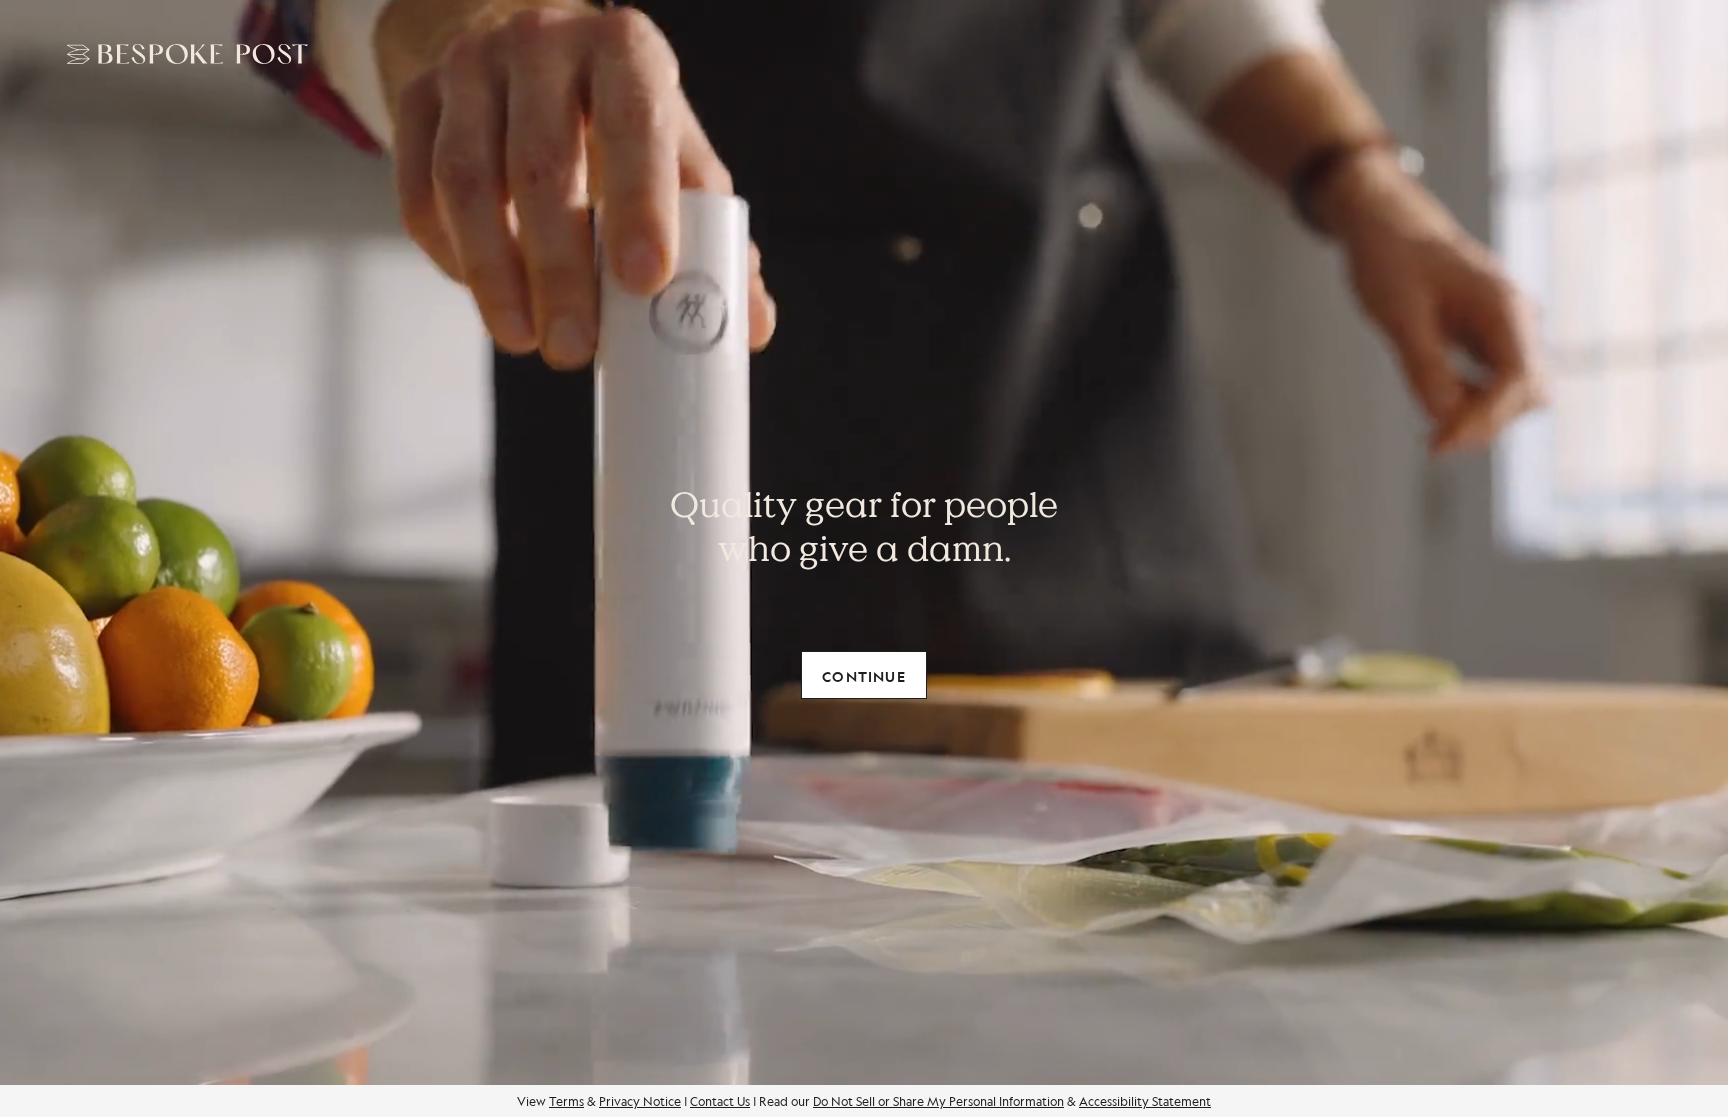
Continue (864, 676)
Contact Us (720, 1101)
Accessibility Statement (1145, 1101)
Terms (566, 1101)
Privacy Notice (640, 1101)
